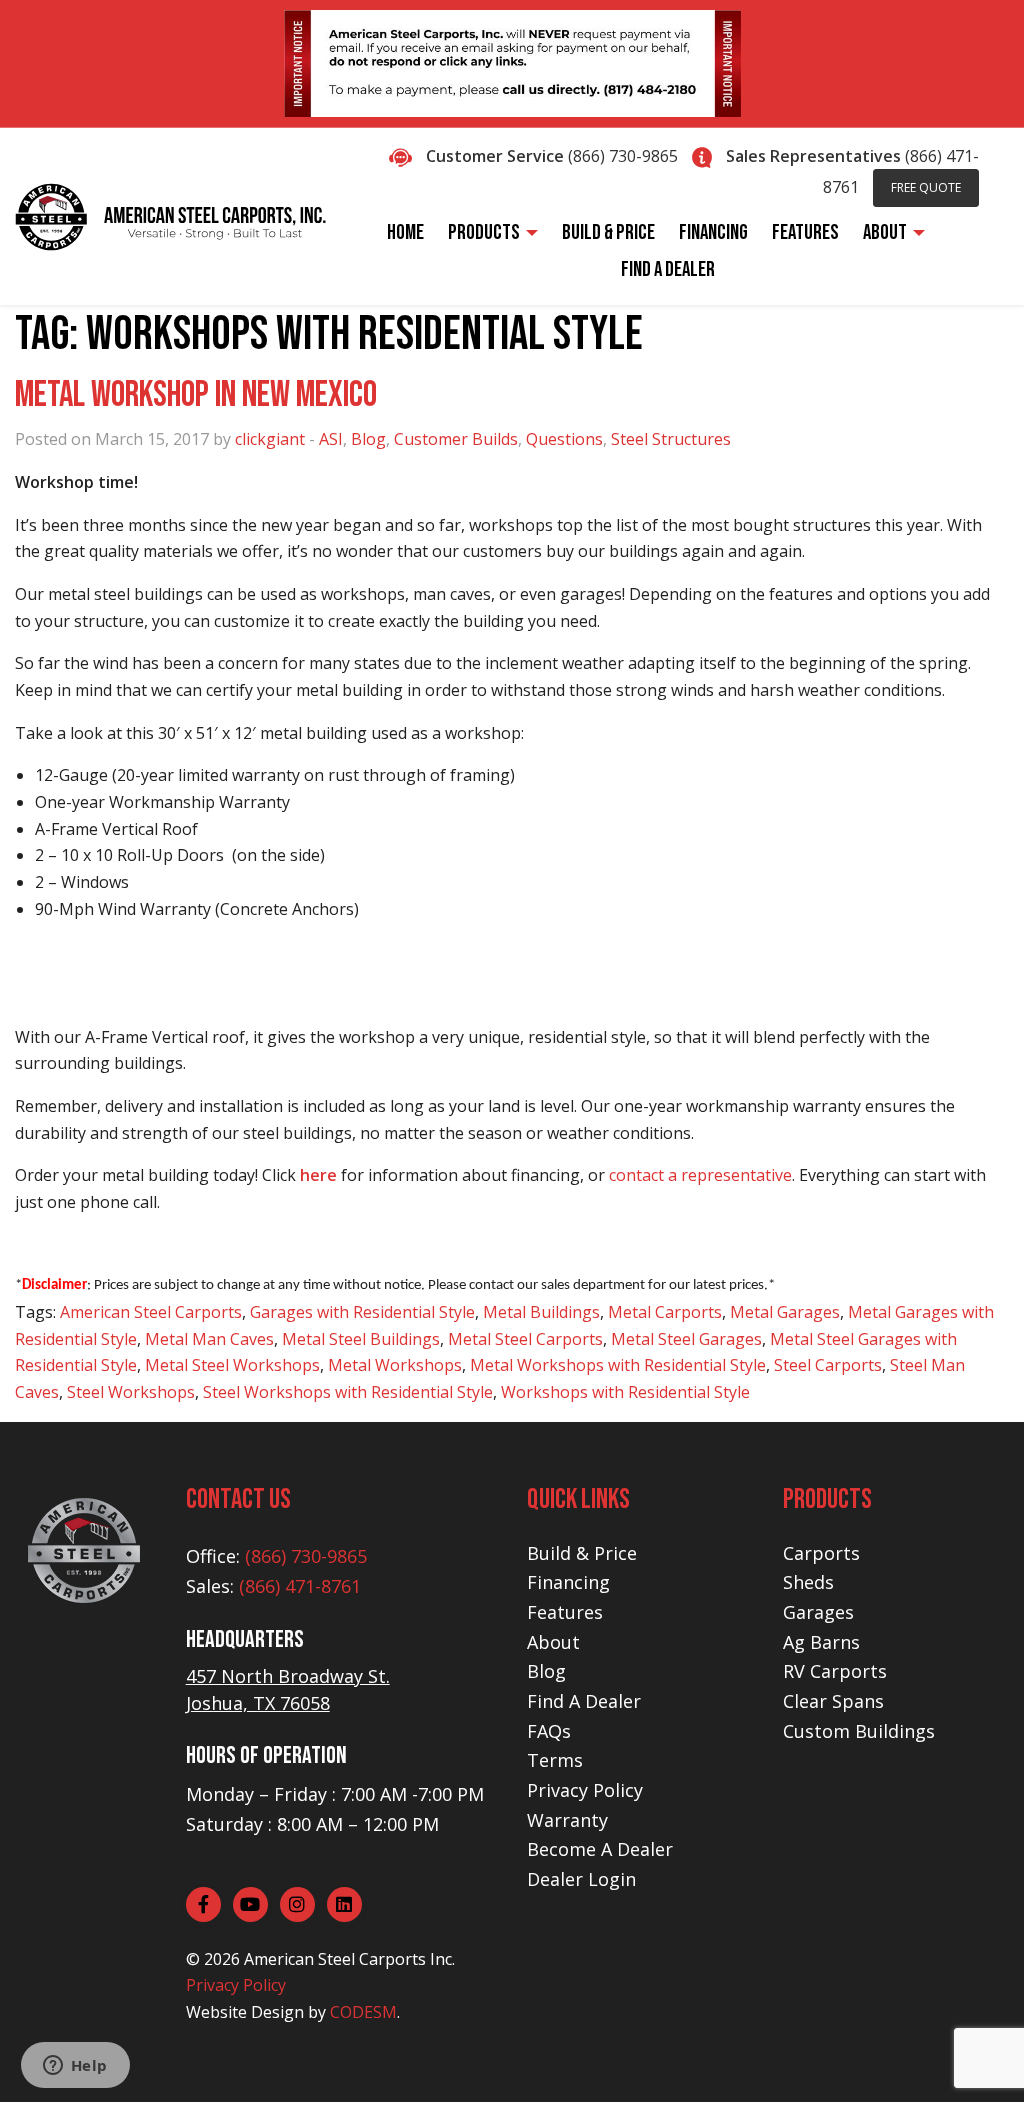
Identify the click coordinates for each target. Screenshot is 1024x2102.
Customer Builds (456, 439)
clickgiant (270, 439)
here (318, 1175)
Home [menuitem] (405, 232)
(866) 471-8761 (300, 1586)
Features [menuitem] (805, 232)
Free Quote (926, 187)
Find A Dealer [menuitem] (668, 269)
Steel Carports (828, 1365)
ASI (331, 439)
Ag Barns (821, 1642)
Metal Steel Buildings (361, 1339)
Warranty (567, 1820)
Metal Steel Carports (525, 1339)
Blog (368, 439)
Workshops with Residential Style (625, 1392)
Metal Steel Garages (686, 1339)
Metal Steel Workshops (232, 1365)
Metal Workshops (395, 1365)
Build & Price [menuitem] (608, 232)
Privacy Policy (236, 1985)
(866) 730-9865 (623, 156)
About (553, 1642)
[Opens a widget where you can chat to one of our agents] (75, 2067)
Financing (568, 1582)
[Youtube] (250, 1904)
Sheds (808, 1582)
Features (565, 1612)
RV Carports (835, 1671)
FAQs (549, 1731)
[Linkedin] (344, 1904)
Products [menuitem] (484, 232)
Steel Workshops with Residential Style (348, 1392)
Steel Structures (671, 439)
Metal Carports (665, 1312)
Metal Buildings (541, 1312)
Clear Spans (833, 1701)
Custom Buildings (859, 1731)
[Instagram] (297, 1904)
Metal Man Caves (209, 1339)
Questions (564, 439)
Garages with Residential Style (362, 1312)
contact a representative (700, 1175)
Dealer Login (581, 1879)
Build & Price (582, 1553)
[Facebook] (203, 1904)
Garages (818, 1612)
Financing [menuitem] (713, 232)
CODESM (363, 2012)
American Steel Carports (151, 1312)
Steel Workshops (131, 1392)
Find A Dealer (584, 1701)
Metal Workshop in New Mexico (196, 395)
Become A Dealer (600, 1849)
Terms (555, 1760)
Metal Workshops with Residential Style (618, 1365)
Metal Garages (785, 1312)
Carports (821, 1553)
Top (976, 2054)
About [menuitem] (885, 232)
